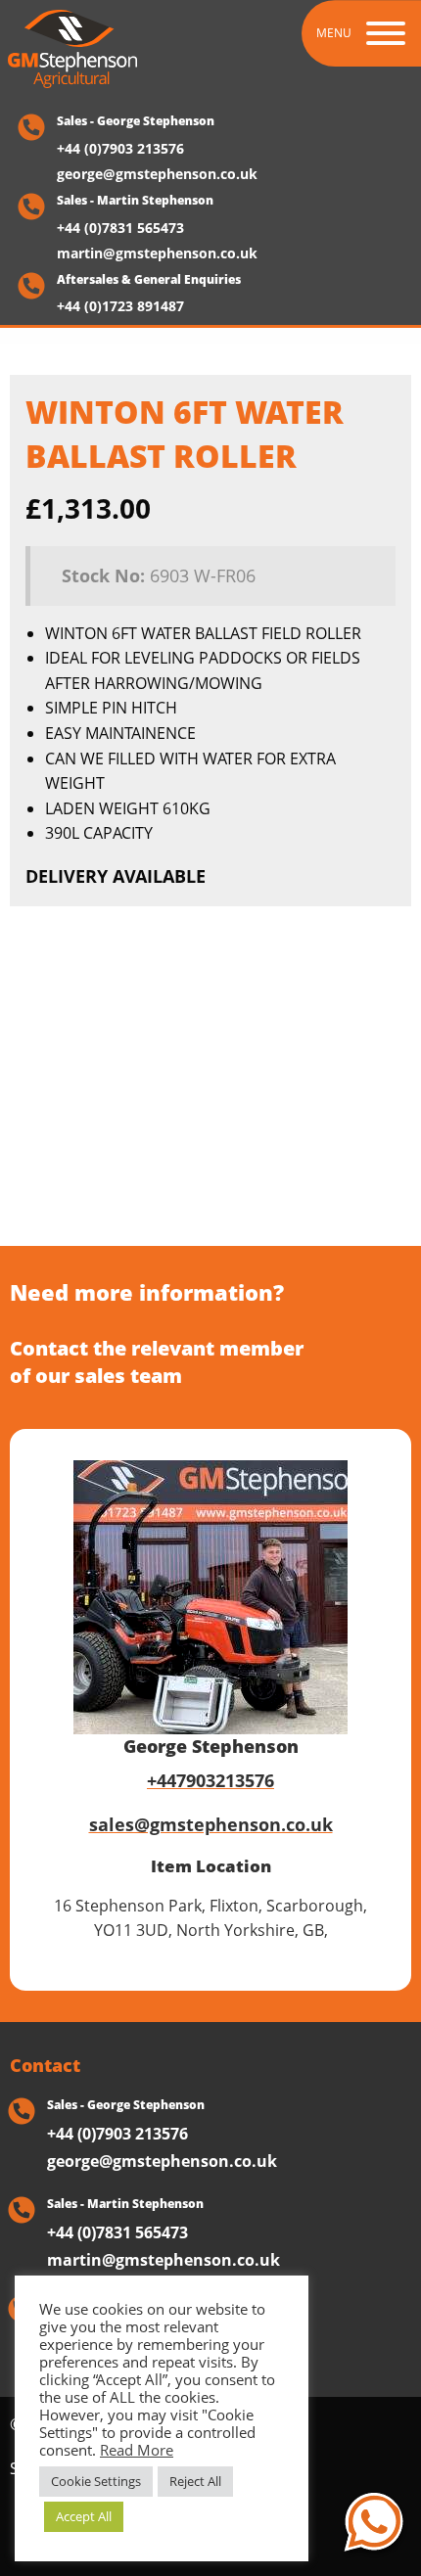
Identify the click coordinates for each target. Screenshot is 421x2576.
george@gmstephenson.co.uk (157, 174)
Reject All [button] (195, 2481)
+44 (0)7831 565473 (120, 228)
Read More (137, 2450)
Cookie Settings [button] (96, 2481)
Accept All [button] (84, 2516)
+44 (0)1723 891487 (120, 306)
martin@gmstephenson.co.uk (157, 253)
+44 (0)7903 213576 (120, 149)
